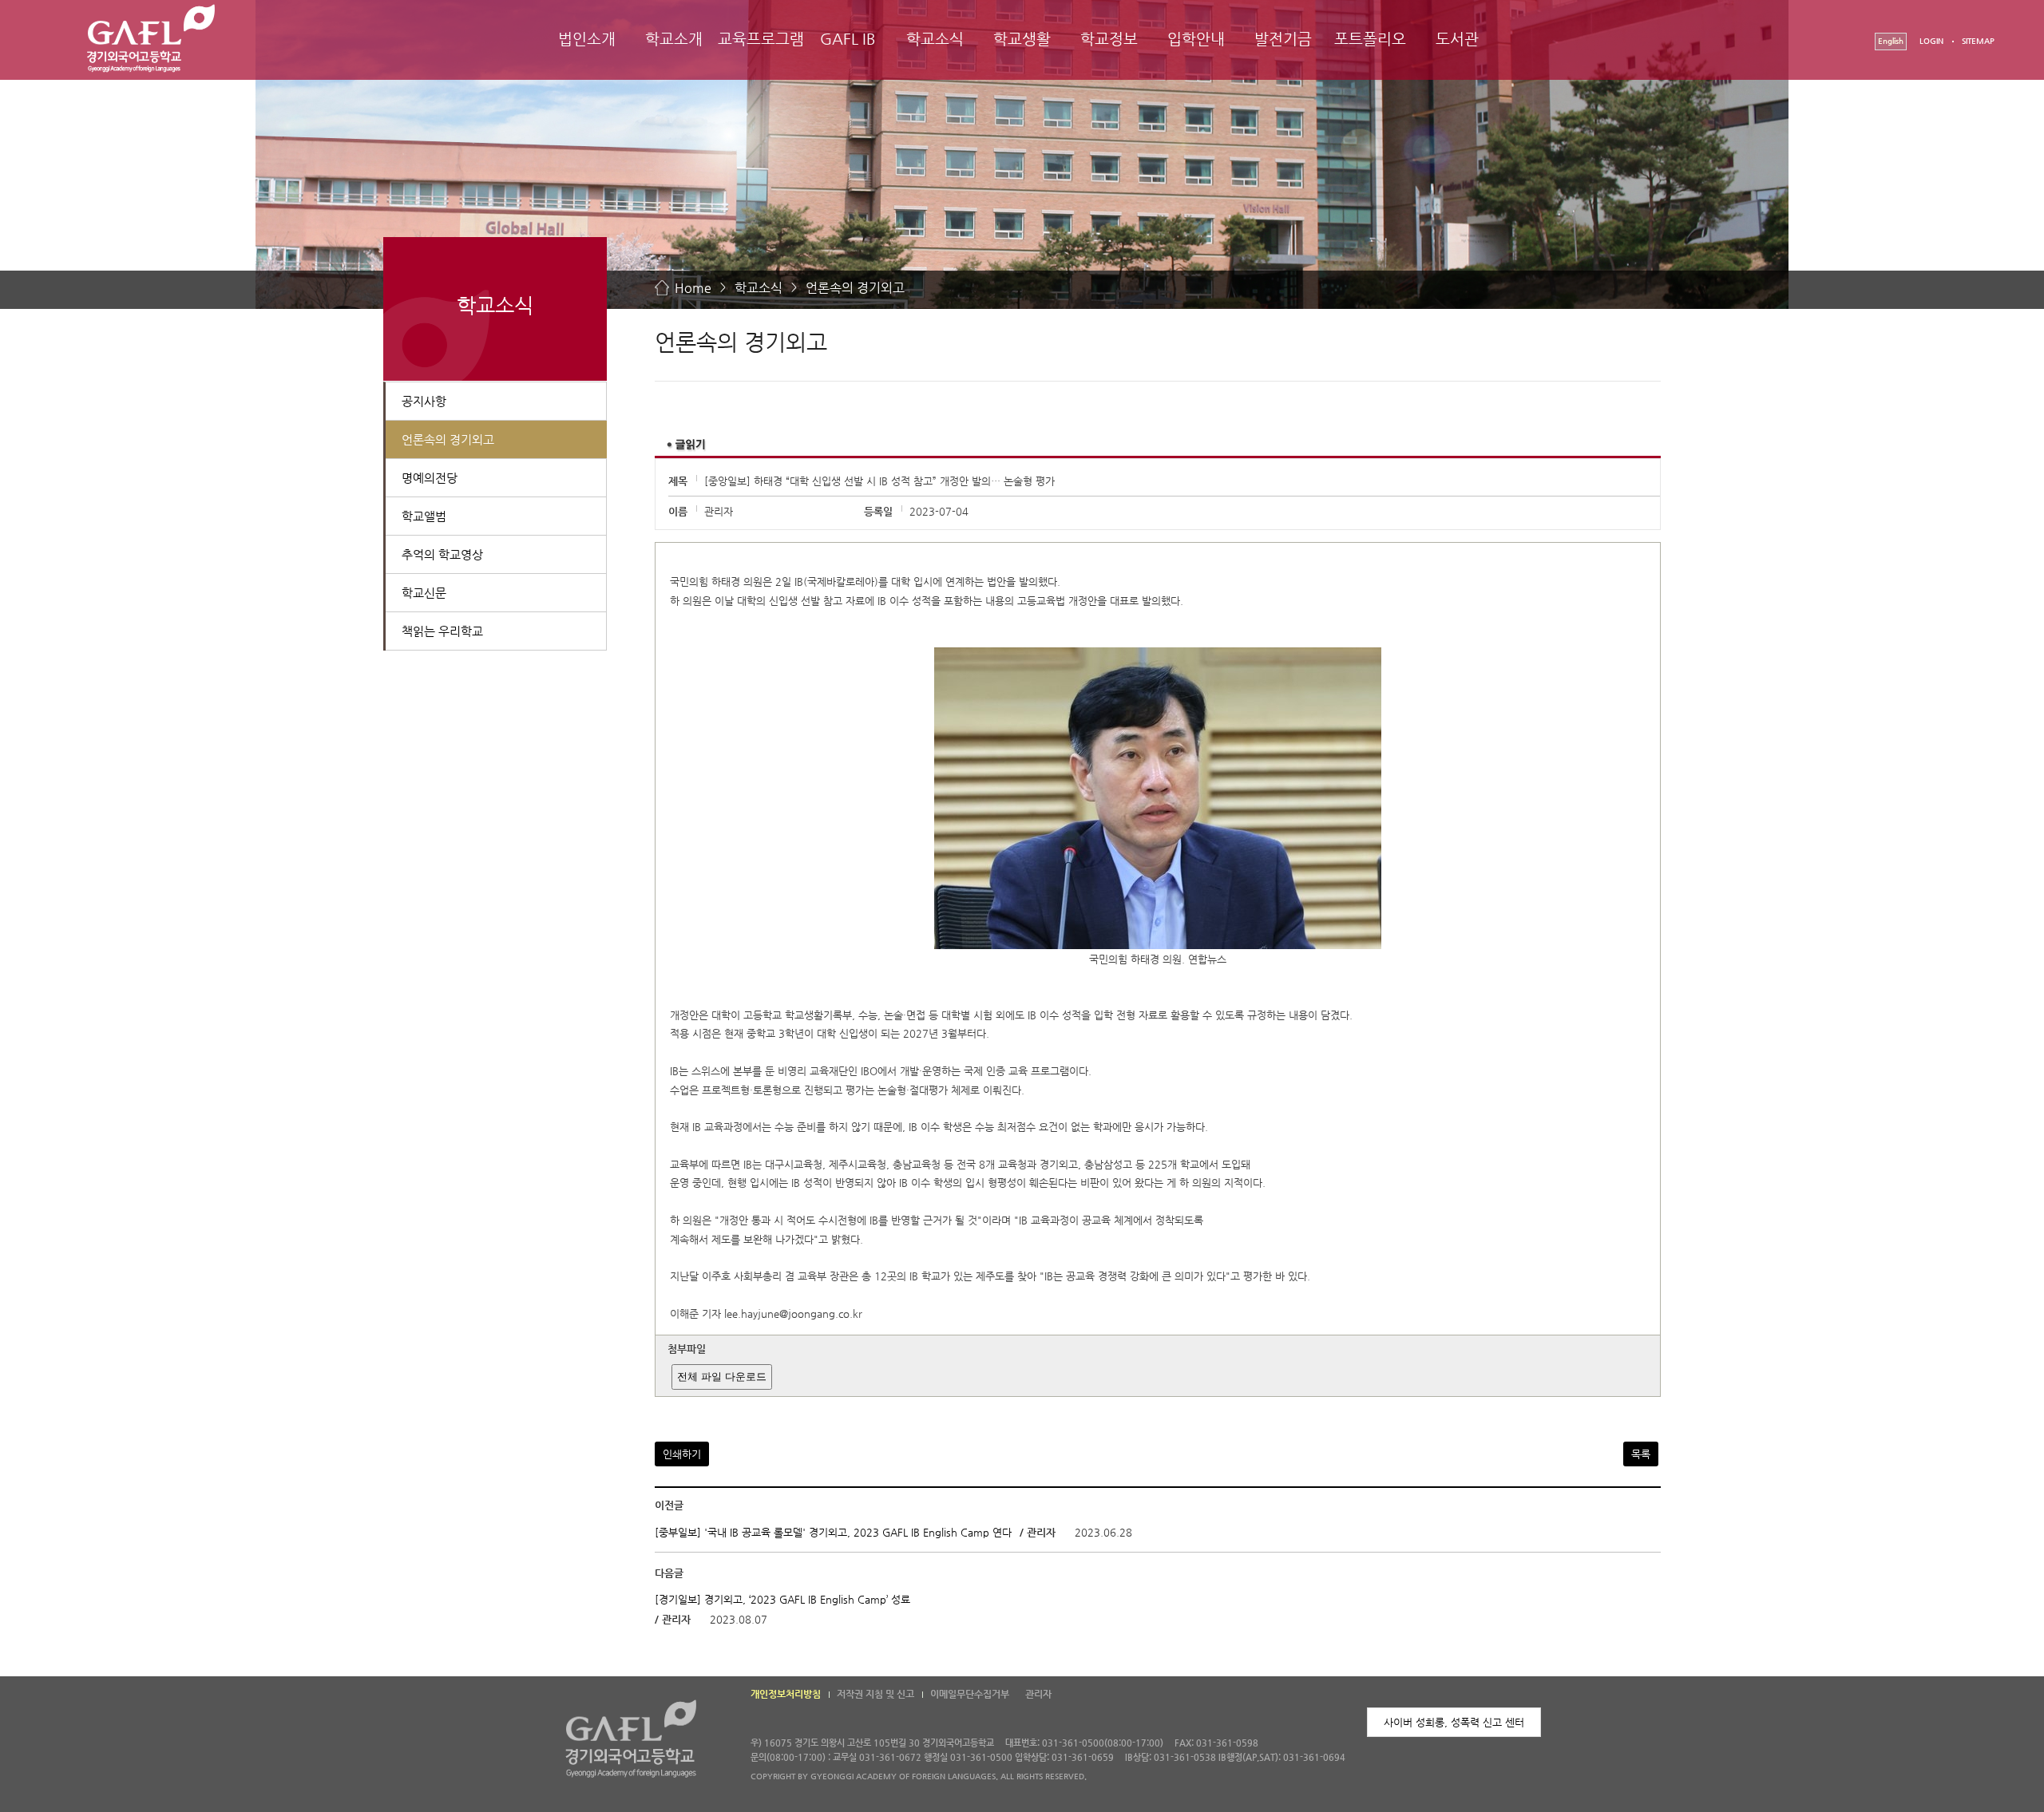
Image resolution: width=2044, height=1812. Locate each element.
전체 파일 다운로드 (722, 1377)
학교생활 (1022, 39)
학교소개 (674, 39)
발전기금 (1283, 39)
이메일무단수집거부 (970, 1694)
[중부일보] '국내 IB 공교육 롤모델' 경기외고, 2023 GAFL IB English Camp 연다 (833, 1532)
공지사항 (424, 401)
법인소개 (587, 39)
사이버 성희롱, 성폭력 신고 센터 (1454, 1722)
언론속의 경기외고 (855, 288)
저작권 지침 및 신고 (875, 1694)
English (1891, 41)
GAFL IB (848, 39)
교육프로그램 (761, 39)
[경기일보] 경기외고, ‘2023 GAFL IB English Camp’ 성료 (782, 1599)
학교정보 (1109, 39)
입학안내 (1196, 39)
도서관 (1457, 39)
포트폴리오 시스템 (1370, 53)
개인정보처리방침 (786, 1694)
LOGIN (1931, 41)
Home (693, 288)
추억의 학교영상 (442, 554)
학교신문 (424, 593)
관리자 (1038, 1694)
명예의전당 (430, 478)
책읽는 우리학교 (442, 631)
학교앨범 (424, 516)
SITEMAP (1978, 41)
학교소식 (935, 39)
